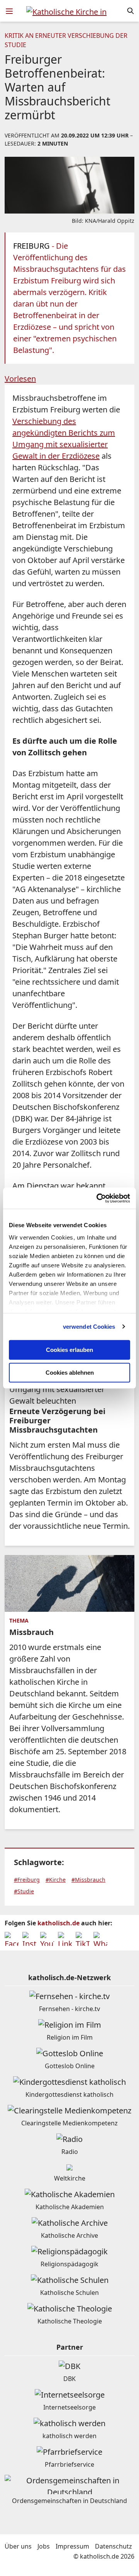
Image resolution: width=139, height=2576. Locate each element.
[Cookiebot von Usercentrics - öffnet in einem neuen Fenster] (98, 1198)
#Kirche (56, 1880)
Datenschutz (114, 2546)
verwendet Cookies (89, 1327)
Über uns (18, 2546)
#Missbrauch (88, 1880)
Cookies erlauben (69, 1350)
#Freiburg (27, 1880)
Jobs (44, 2546)
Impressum (72, 2546)
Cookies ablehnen (70, 1373)
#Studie (24, 1891)
